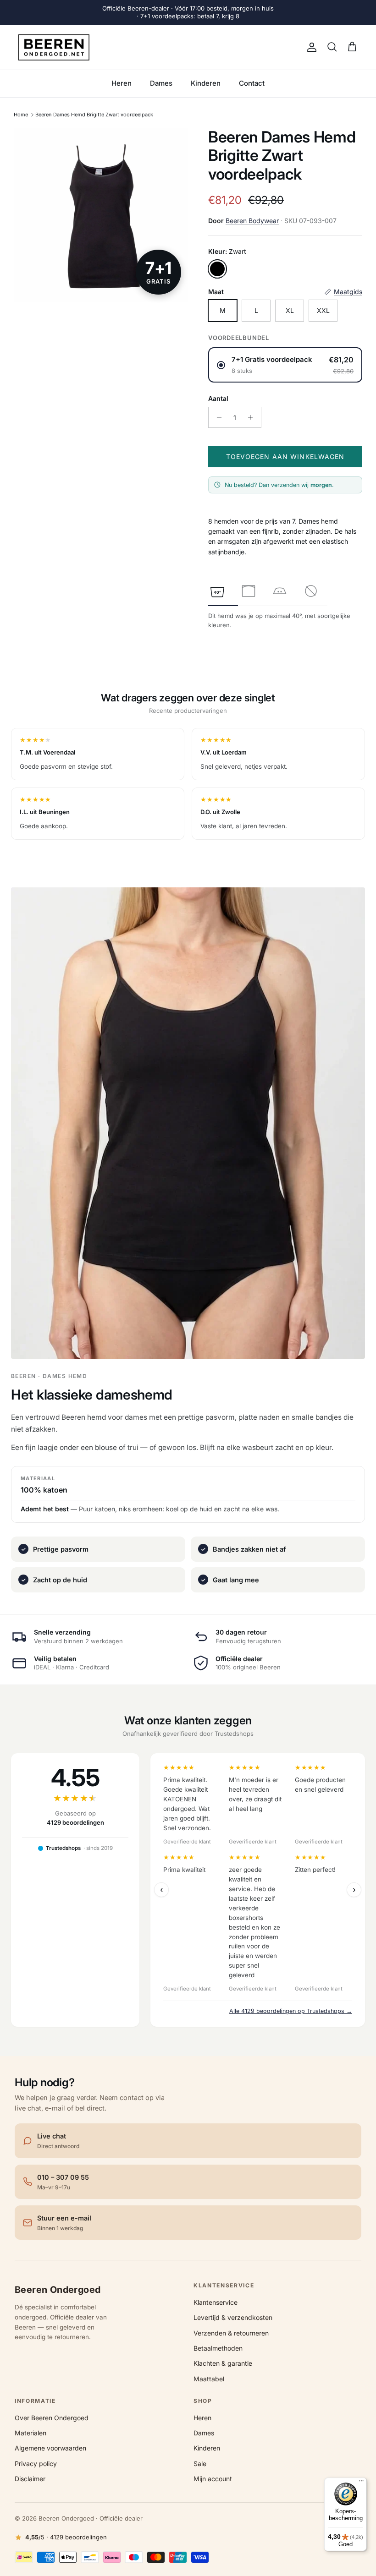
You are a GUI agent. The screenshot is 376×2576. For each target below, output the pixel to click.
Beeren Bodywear (252, 221)
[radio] (285, 365)
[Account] (310, 47)
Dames (161, 83)
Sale (200, 2464)
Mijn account (213, 2479)
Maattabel (209, 2379)
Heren (122, 83)
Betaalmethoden (218, 2348)
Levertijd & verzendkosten (233, 2317)
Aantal (218, 398)
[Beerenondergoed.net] (54, 48)
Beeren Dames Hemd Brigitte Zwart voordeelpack (94, 115)
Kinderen (206, 83)
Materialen (30, 2433)
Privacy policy (36, 2464)
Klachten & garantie (223, 2363)
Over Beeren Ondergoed (52, 2418)
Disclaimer (30, 2479)
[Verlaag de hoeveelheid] (217, 417)
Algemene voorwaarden (50, 2448)
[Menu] (361, 2483)
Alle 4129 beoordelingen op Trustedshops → (291, 2011)
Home (21, 115)
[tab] (217, 591)
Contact (252, 83)
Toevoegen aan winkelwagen (285, 457)
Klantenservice (216, 2302)
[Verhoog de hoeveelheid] (253, 417)
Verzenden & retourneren (231, 2333)
